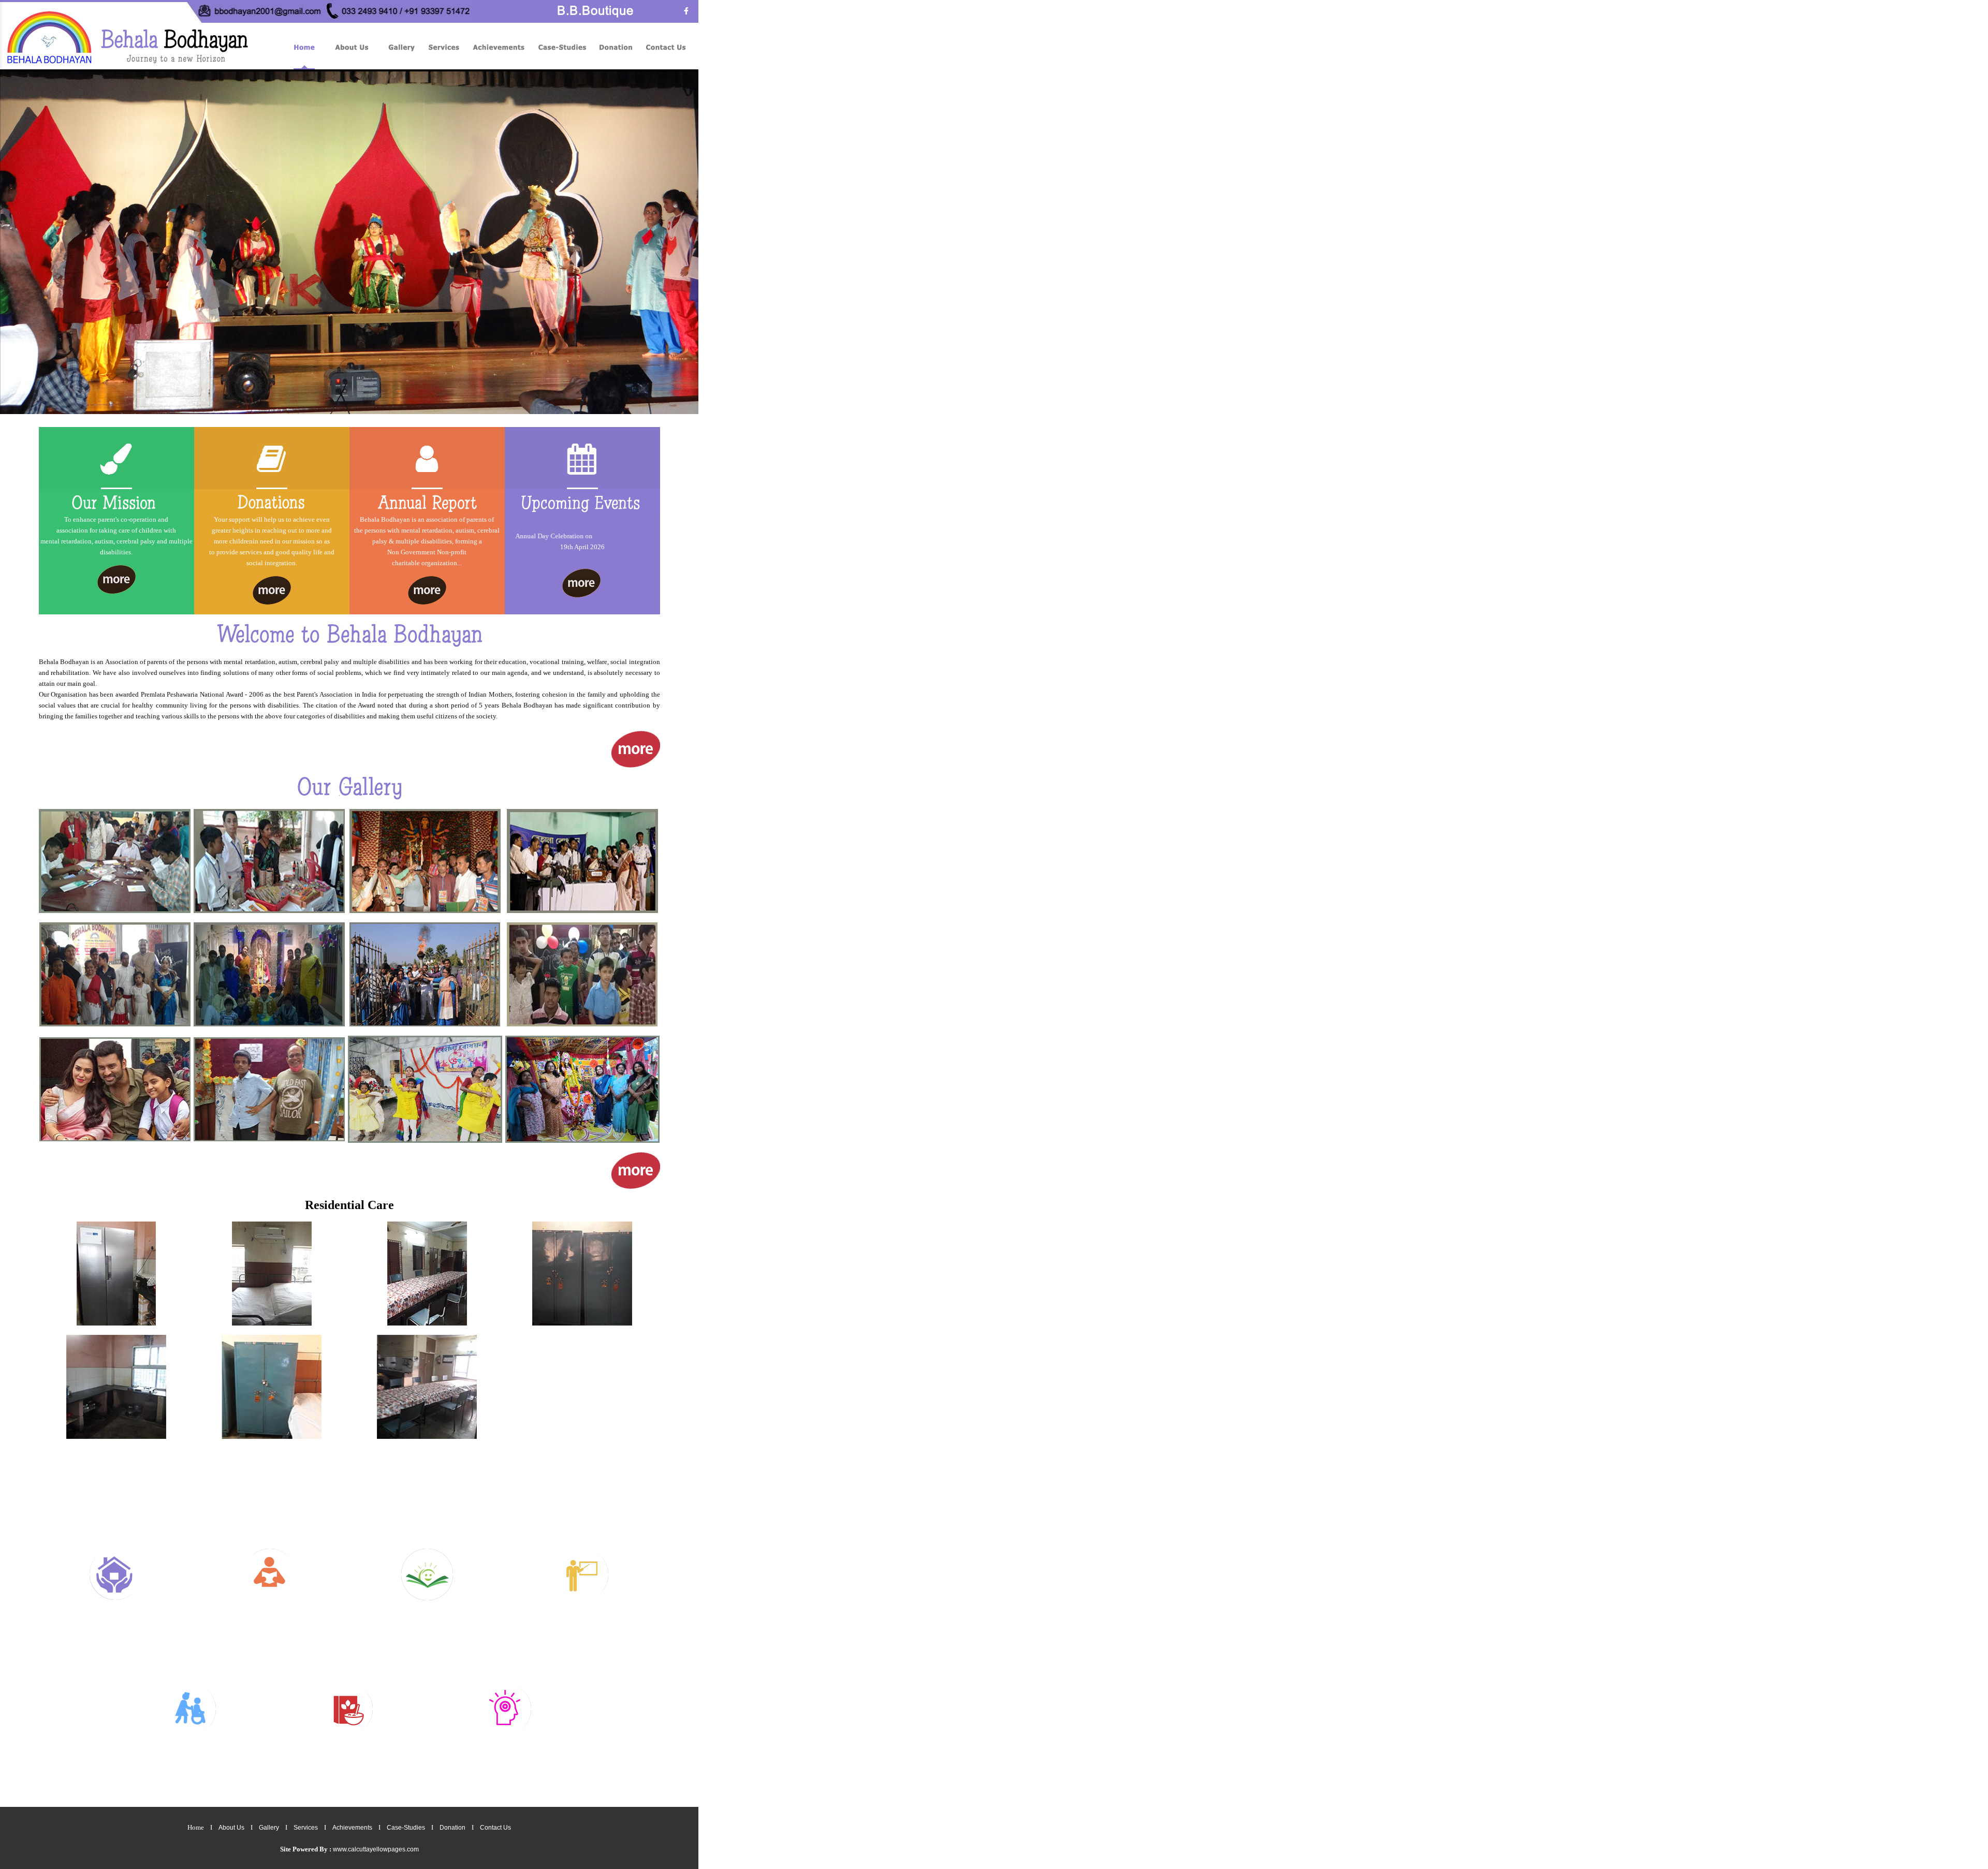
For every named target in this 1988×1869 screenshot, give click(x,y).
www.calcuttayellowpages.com (376, 1849)
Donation (452, 1828)
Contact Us (495, 1828)
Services (306, 1828)
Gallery (269, 1828)
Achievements (352, 1828)
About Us (231, 1828)
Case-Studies (406, 1828)
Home (196, 1827)
